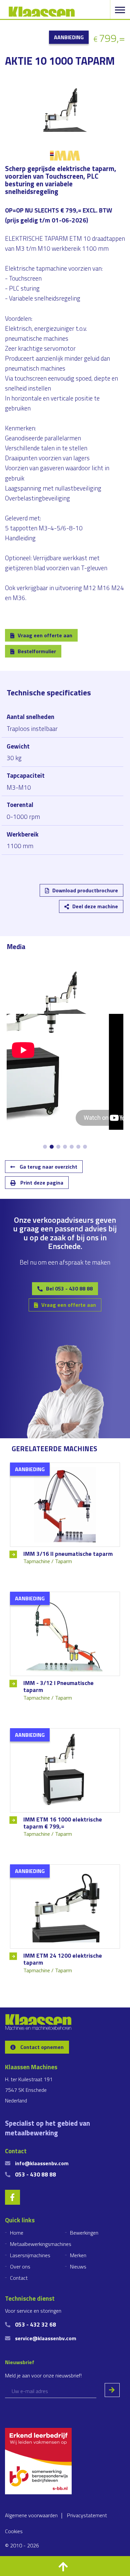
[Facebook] (58, 895)
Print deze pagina (41, 1183)
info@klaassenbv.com (42, 2163)
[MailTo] (77, 895)
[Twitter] (38, 895)
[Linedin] (18, 895)
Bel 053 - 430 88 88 (69, 1288)
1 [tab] (45, 1147)
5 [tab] (72, 1147)
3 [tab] (58, 1147)
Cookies (14, 2531)
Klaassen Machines (42, 12)
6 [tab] (78, 1147)
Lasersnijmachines (30, 2255)
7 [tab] (85, 1147)
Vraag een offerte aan (45, 635)
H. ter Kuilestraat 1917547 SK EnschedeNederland (29, 2090)
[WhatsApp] (97, 895)
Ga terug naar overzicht (48, 1167)
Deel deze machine (95, 906)
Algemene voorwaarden (31, 2515)
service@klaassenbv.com (46, 2338)
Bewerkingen (84, 2233)
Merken (78, 2255)
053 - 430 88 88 (35, 2174)
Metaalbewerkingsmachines (41, 2244)
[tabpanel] (65, 992)
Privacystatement (87, 2515)
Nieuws (78, 2266)
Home (17, 2233)
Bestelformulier (37, 651)
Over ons (20, 2266)
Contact (19, 2278)
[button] (65, 2566)
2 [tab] (52, 1147)
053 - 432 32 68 (35, 2324)
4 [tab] (65, 1147)
